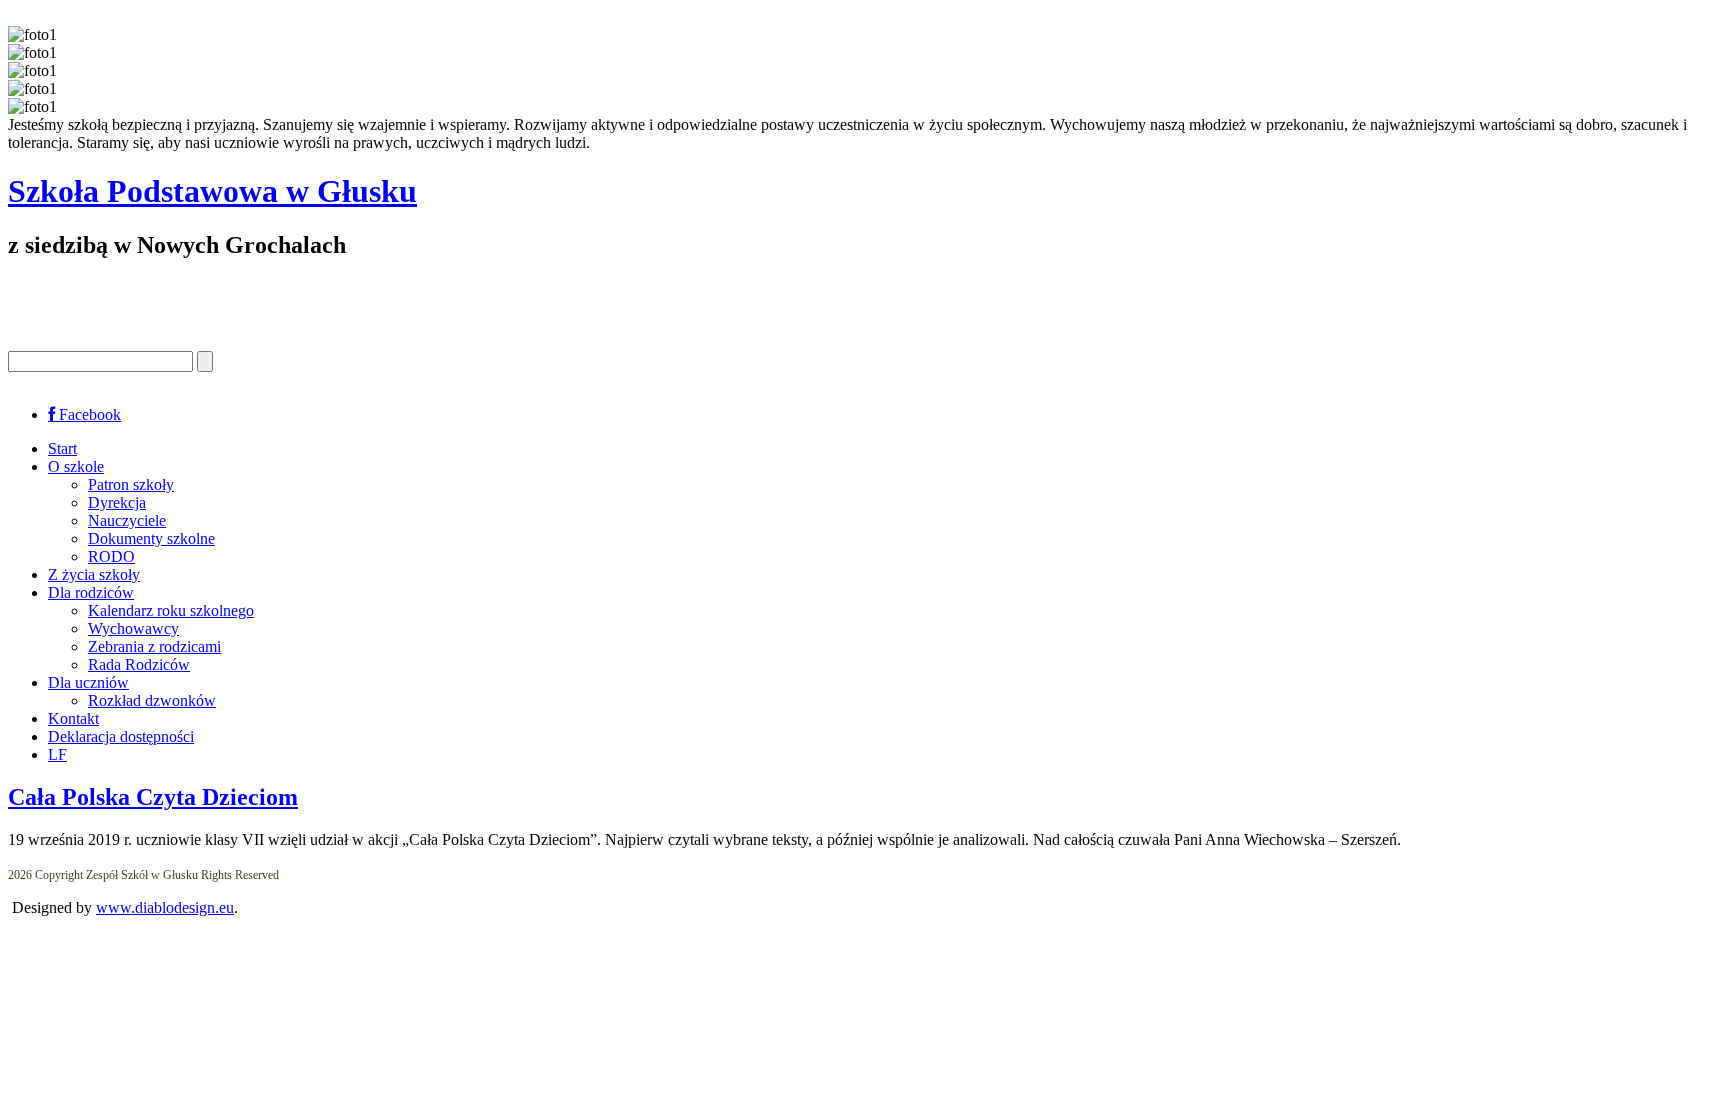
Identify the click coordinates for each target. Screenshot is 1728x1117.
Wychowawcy (133, 628)
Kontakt (73, 718)
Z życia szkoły (94, 574)
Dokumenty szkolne (151, 538)
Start (62, 448)
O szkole (76, 466)
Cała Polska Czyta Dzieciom (153, 797)
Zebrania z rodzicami (154, 646)
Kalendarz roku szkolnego (171, 610)
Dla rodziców (91, 592)
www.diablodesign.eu (165, 907)
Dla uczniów (88, 682)
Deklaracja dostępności (121, 736)
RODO (111, 556)
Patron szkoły (131, 484)
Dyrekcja (117, 502)
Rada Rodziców (139, 664)
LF (57, 754)
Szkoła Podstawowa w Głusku (212, 191)
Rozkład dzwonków (152, 700)
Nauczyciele (127, 520)
